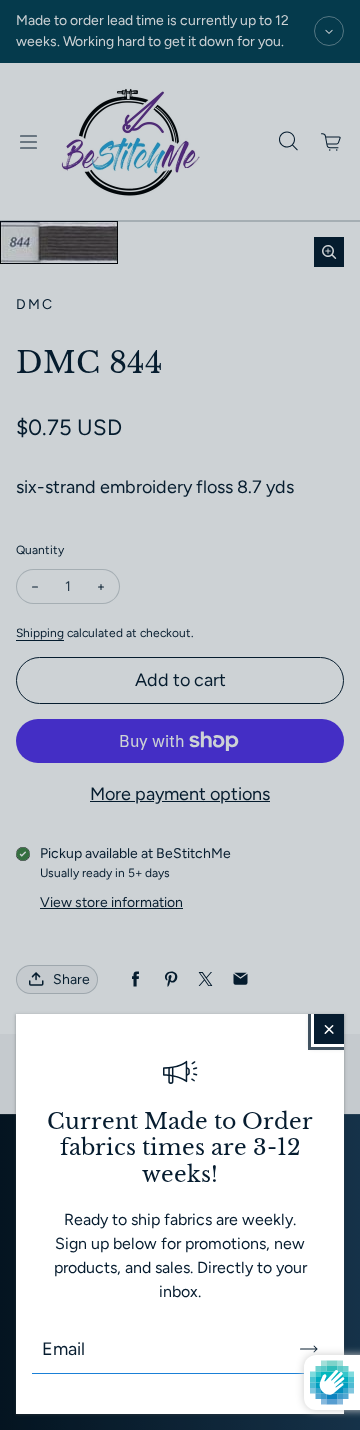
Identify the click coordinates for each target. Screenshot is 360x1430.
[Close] (329, 1029)
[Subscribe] (309, 1349)
